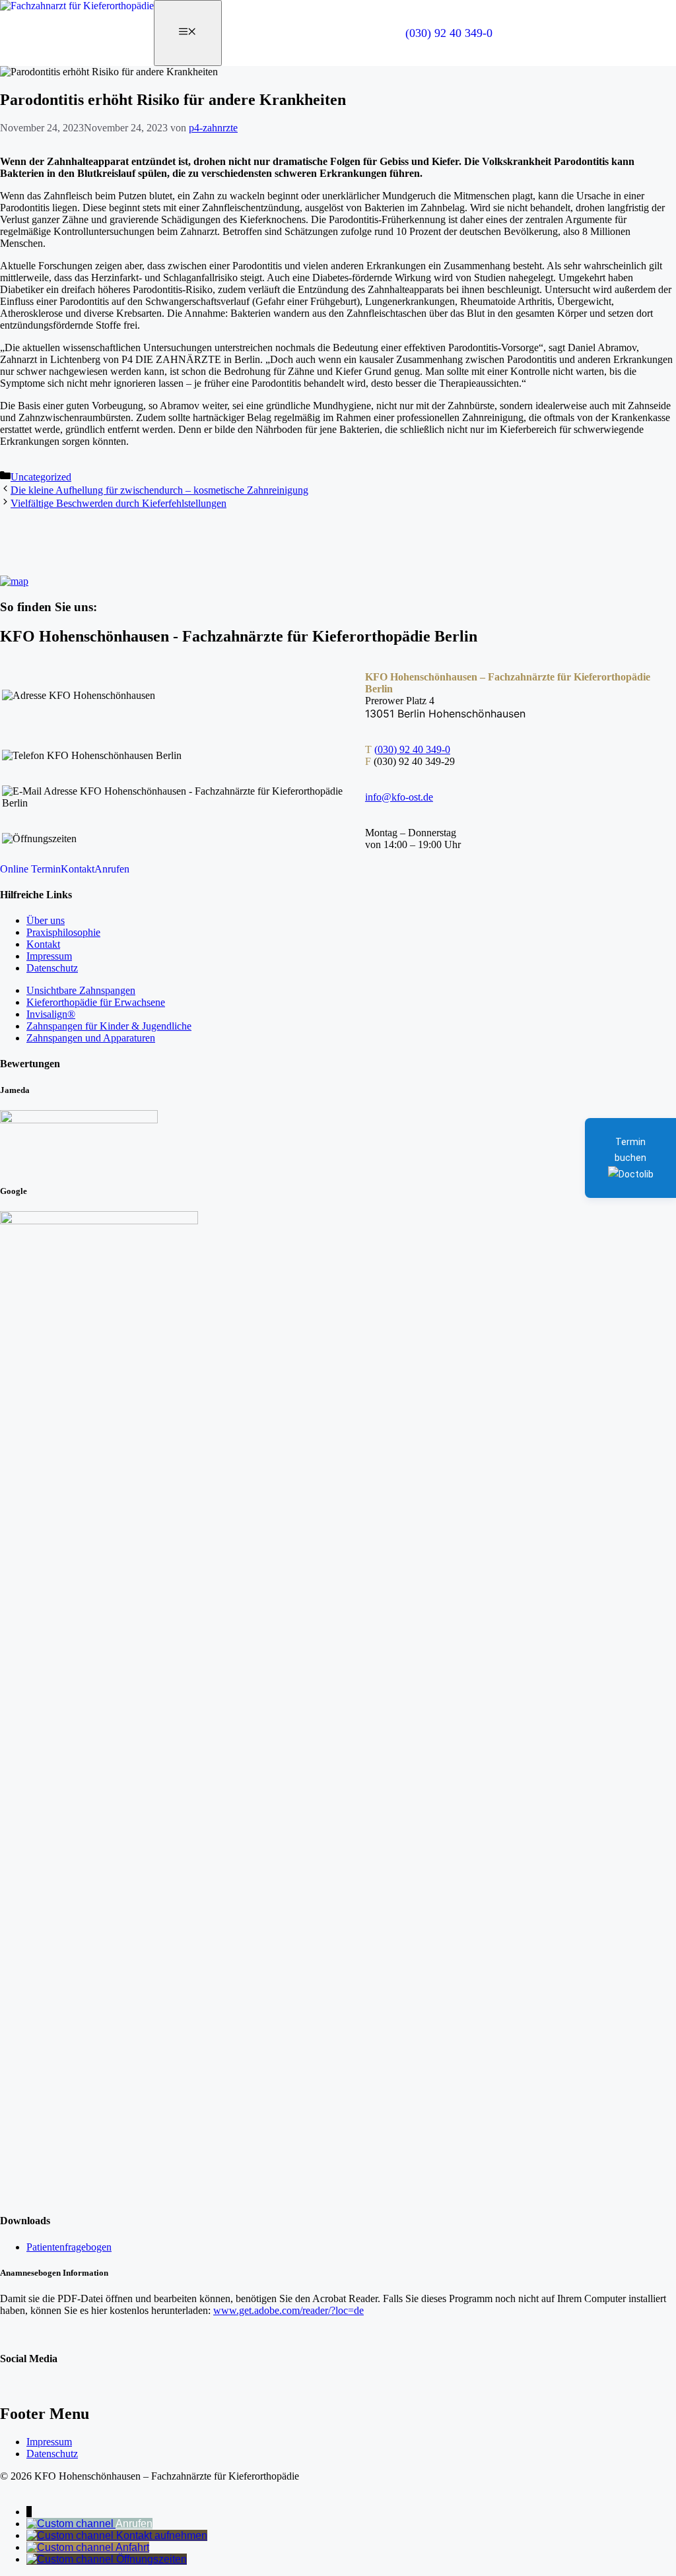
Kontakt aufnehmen (162, 2535)
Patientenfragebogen (69, 2247)
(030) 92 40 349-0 (449, 33)
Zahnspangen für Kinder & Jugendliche (109, 1026)
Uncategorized (41, 477)
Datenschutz (52, 968)
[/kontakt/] (71, 2559)
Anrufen (112, 869)
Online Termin (30, 869)
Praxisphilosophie (63, 932)
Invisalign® (51, 1014)
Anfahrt (132, 2547)
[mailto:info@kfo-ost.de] (71, 2535)
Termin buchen (630, 1150)
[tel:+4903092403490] (71, 2524)
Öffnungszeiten (152, 2559)
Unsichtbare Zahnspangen (81, 990)
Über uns (46, 920)
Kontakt (78, 869)
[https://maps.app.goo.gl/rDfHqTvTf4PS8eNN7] (71, 2547)
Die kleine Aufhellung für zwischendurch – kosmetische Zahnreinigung (159, 490)
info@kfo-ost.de (399, 797)
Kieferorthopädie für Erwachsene (96, 1002)
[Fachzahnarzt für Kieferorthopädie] (77, 6)
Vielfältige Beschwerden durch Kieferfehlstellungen (118, 503)
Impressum (49, 956)
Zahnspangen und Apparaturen (91, 1038)
